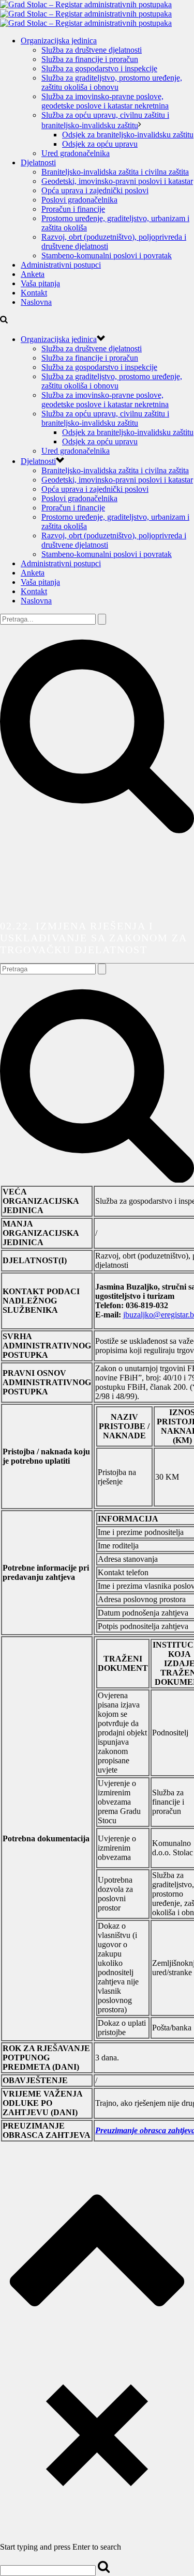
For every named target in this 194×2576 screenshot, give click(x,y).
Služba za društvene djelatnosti (92, 50)
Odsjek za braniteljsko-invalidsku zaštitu (128, 135)
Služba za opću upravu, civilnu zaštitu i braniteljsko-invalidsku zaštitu (105, 418)
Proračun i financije (73, 209)
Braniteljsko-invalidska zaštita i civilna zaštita (115, 172)
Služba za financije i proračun (90, 59)
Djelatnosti (38, 162)
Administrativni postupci (61, 265)
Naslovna (36, 302)
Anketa (33, 274)
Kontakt (34, 293)
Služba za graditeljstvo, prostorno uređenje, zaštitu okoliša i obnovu (112, 82)
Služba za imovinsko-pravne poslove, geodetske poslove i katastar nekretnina (105, 101)
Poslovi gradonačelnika (79, 200)
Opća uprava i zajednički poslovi (95, 190)
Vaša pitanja (40, 283)
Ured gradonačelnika (76, 153)
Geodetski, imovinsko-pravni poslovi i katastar (117, 181)
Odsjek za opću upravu (100, 144)
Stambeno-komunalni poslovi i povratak (107, 255)
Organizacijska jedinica (59, 41)
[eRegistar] (86, 14)
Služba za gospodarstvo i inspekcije (99, 68)
